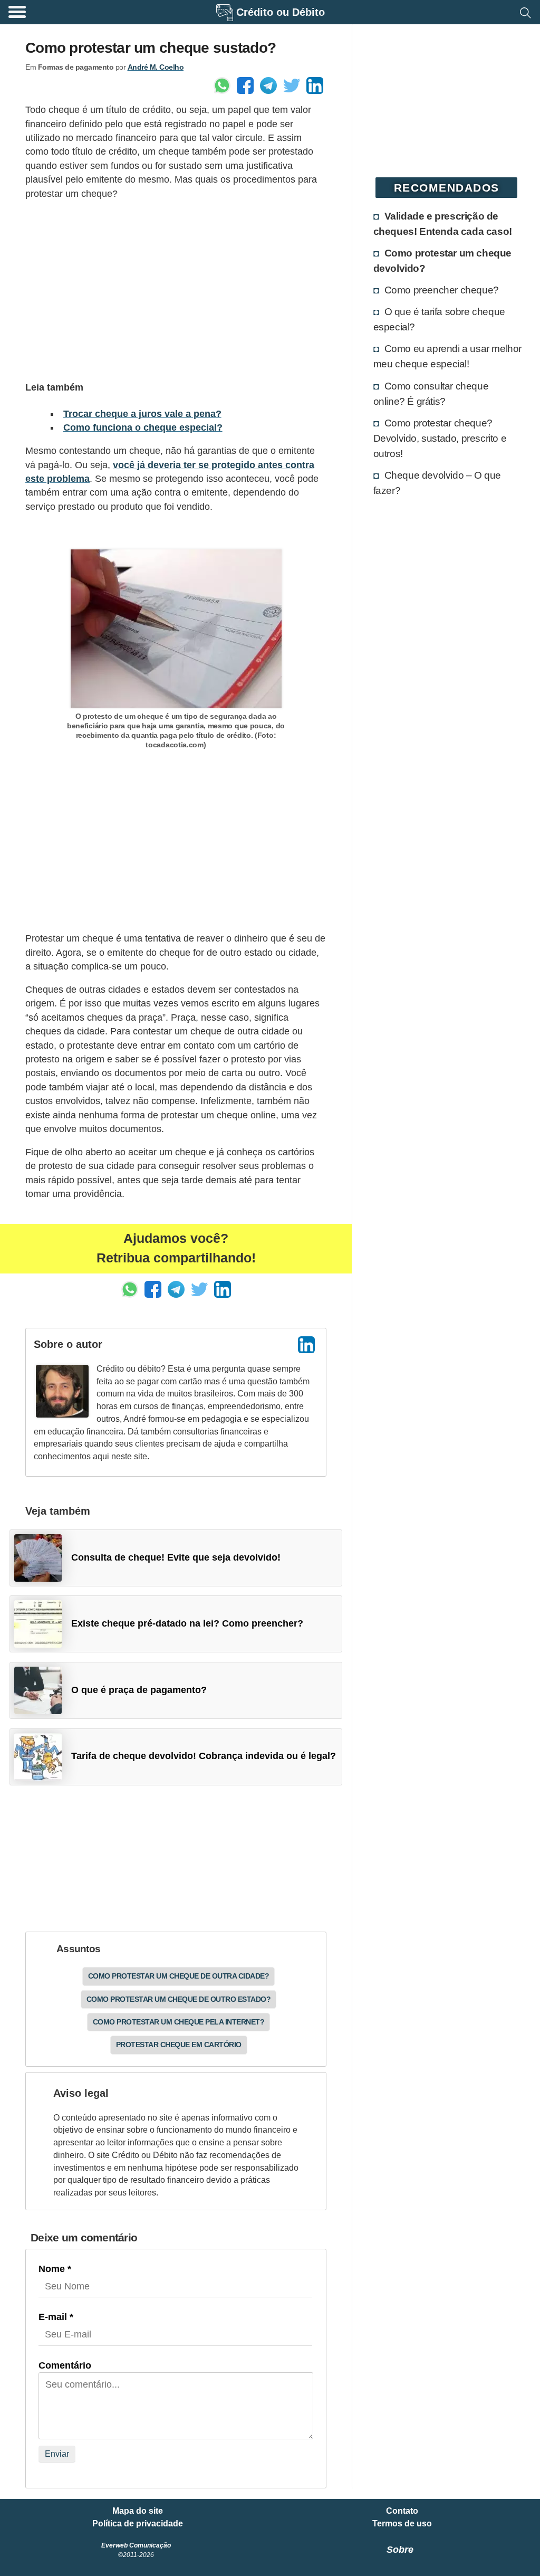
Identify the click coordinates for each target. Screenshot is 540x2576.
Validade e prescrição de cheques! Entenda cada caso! (443, 224)
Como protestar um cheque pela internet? (179, 2022)
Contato (402, 2511)
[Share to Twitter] (292, 85)
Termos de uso (402, 2524)
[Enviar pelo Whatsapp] (222, 85)
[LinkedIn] (306, 1345)
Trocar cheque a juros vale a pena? (142, 414)
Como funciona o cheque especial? (143, 427)
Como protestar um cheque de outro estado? (179, 1999)
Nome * (55, 2269)
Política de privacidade (138, 2524)
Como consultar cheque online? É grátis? (431, 393)
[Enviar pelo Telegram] (268, 85)
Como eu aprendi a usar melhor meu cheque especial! (447, 356)
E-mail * (56, 2317)
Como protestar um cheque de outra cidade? (179, 1976)
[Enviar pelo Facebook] (245, 85)
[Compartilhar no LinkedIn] (315, 85)
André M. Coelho (156, 67)
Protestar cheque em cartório (179, 2045)
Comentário (65, 2365)
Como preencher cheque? (442, 290)
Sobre (400, 2550)
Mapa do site (138, 2511)
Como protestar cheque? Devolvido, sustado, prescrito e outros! (440, 438)
